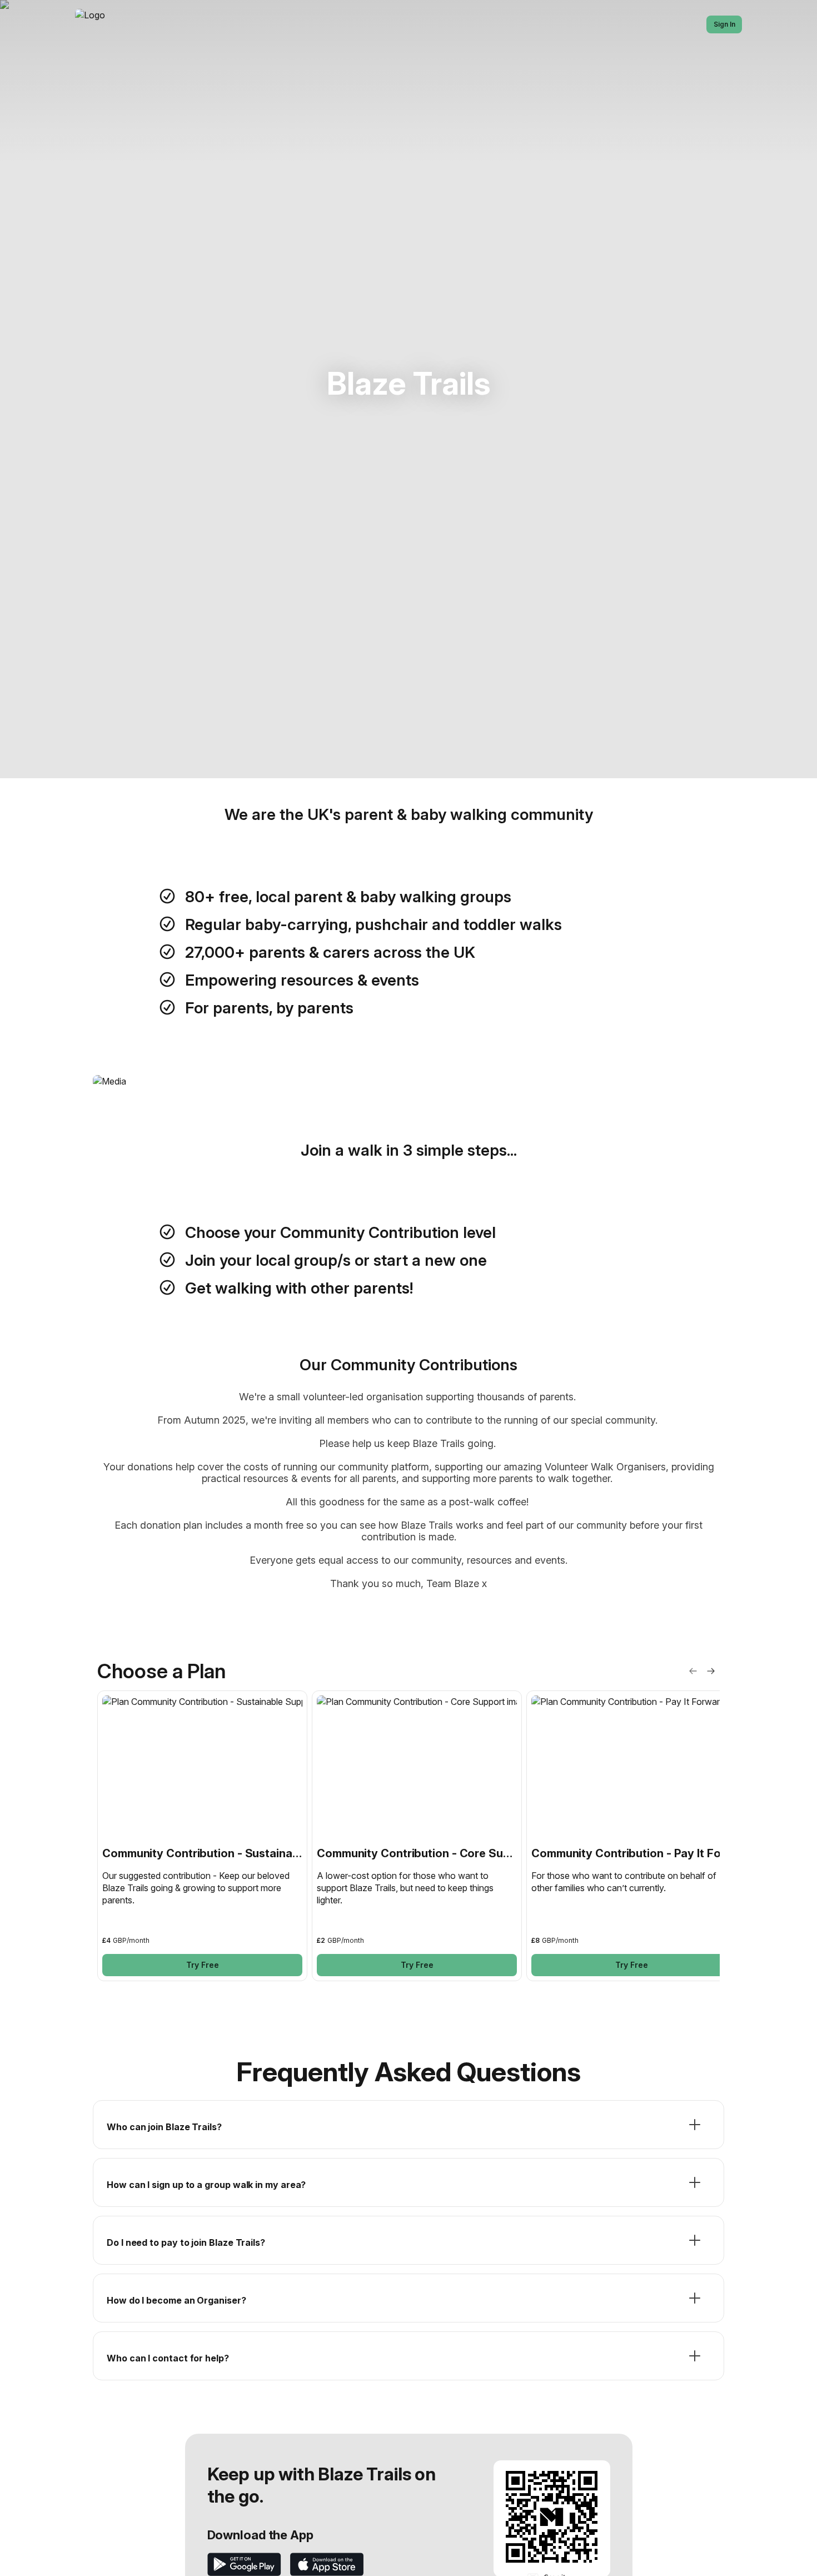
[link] (202, 1836)
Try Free (203, 1965)
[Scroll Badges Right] (711, 1671)
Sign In (724, 24)
